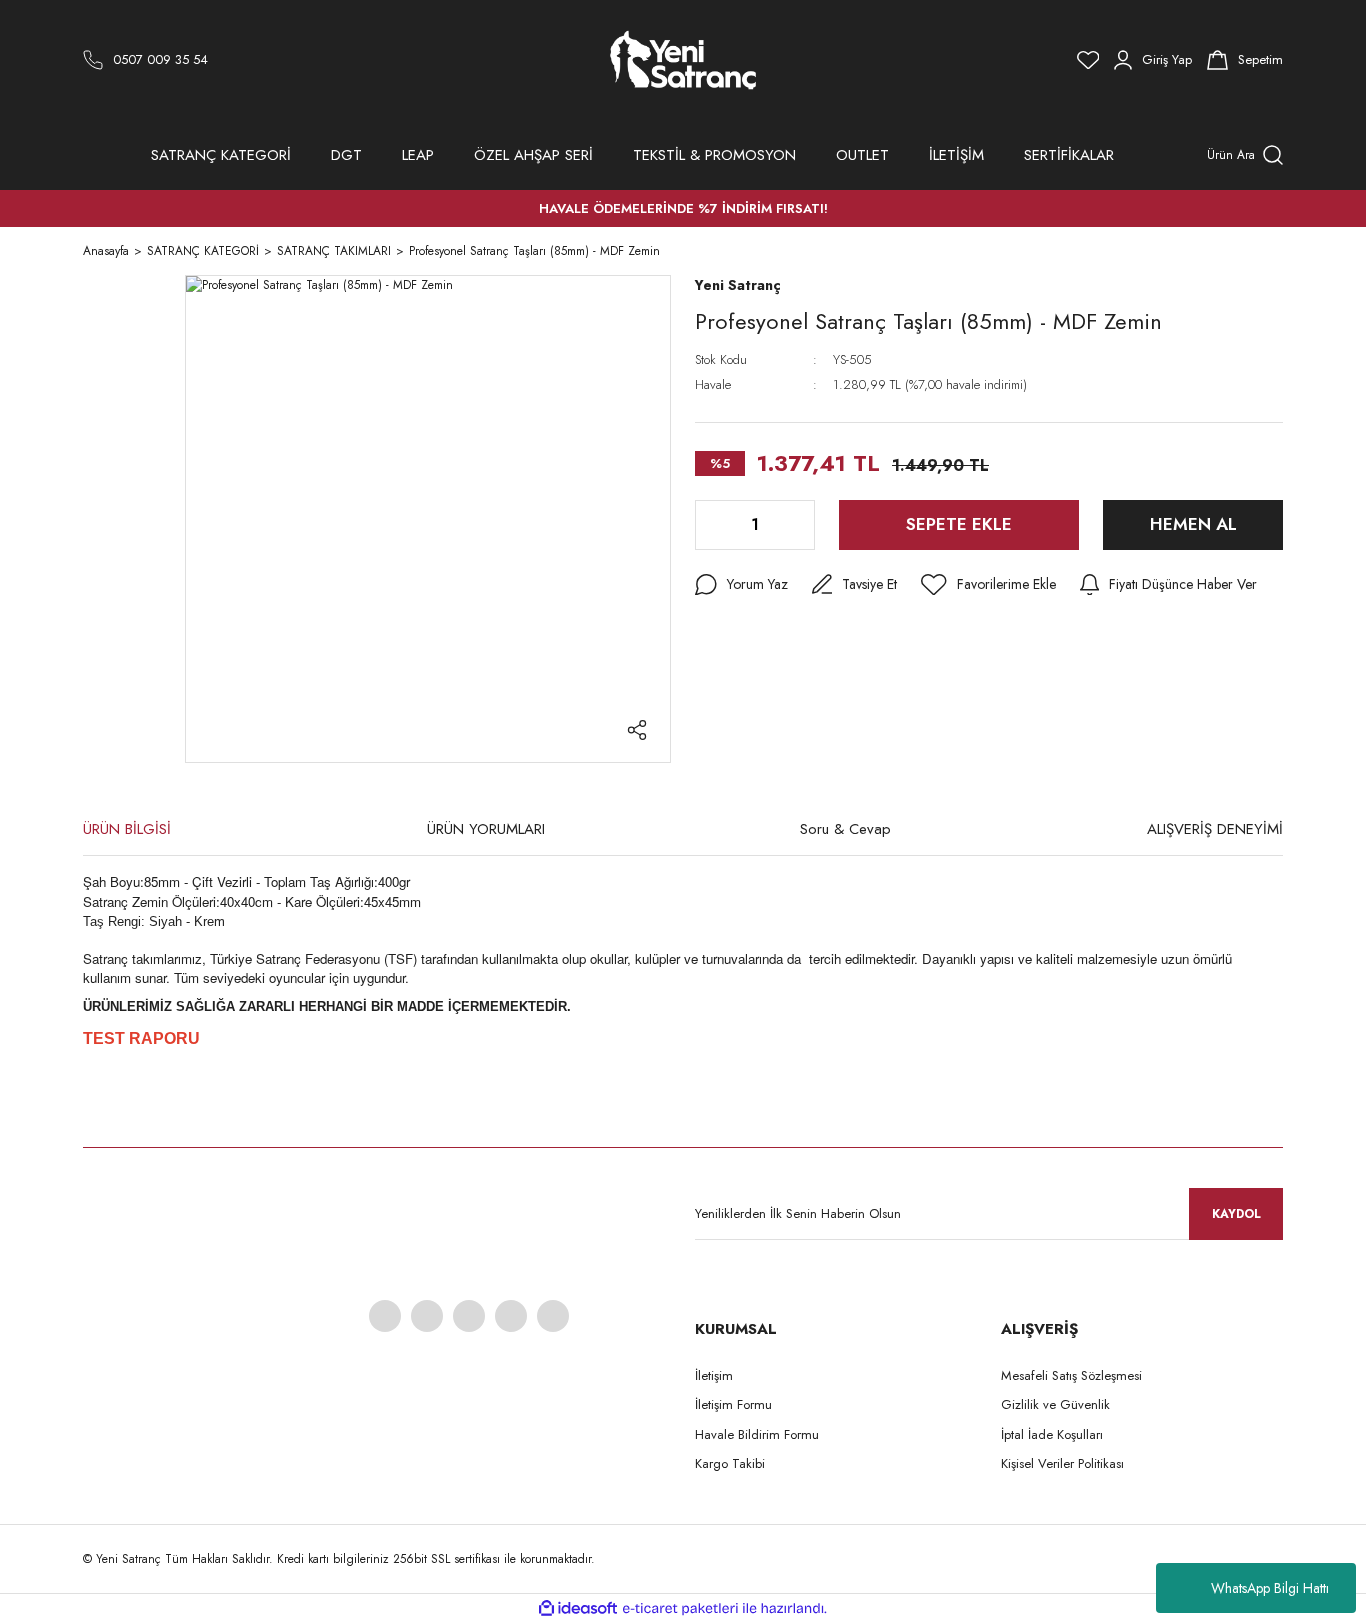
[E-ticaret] (680, 1609)
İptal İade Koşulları (1052, 1434)
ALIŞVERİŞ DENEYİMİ (1215, 829)
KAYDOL (1236, 1214)
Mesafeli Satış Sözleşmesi (1071, 1375)
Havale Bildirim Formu (757, 1434)
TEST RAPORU (141, 1038)
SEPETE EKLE (959, 524)
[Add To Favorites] (988, 585)
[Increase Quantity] (798, 525)
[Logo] (683, 60)
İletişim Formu (733, 1404)
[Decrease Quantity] (712, 525)
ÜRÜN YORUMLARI (486, 829)
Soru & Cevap (845, 829)
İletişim (714, 1375)
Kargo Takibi (730, 1463)
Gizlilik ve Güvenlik (1055, 1404)
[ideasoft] (578, 1608)
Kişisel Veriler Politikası (1062, 1463)
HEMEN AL (1193, 524)
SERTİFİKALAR (1069, 155)
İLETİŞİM (956, 155)
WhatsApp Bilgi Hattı (1270, 1588)
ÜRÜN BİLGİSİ (127, 829)
